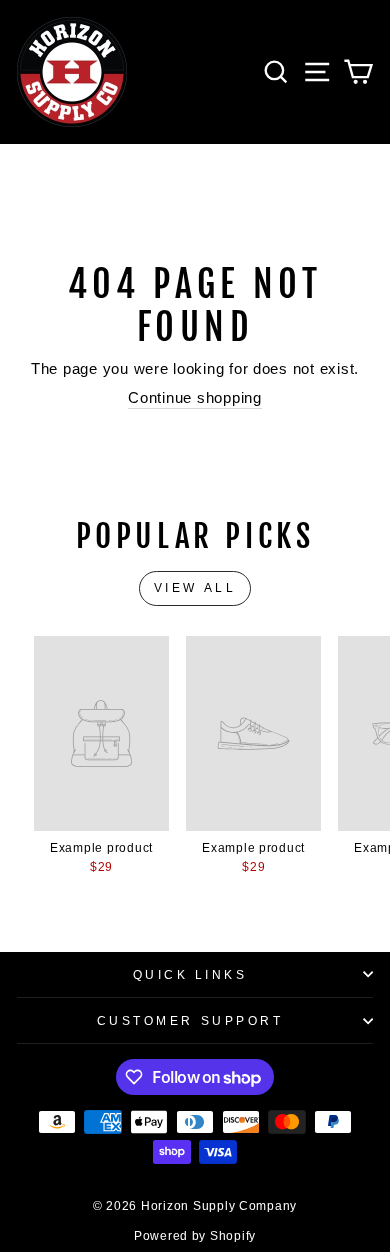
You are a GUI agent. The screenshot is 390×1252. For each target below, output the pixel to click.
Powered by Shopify (195, 1236)
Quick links (190, 974)
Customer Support (190, 1020)
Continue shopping (195, 398)
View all (195, 588)
